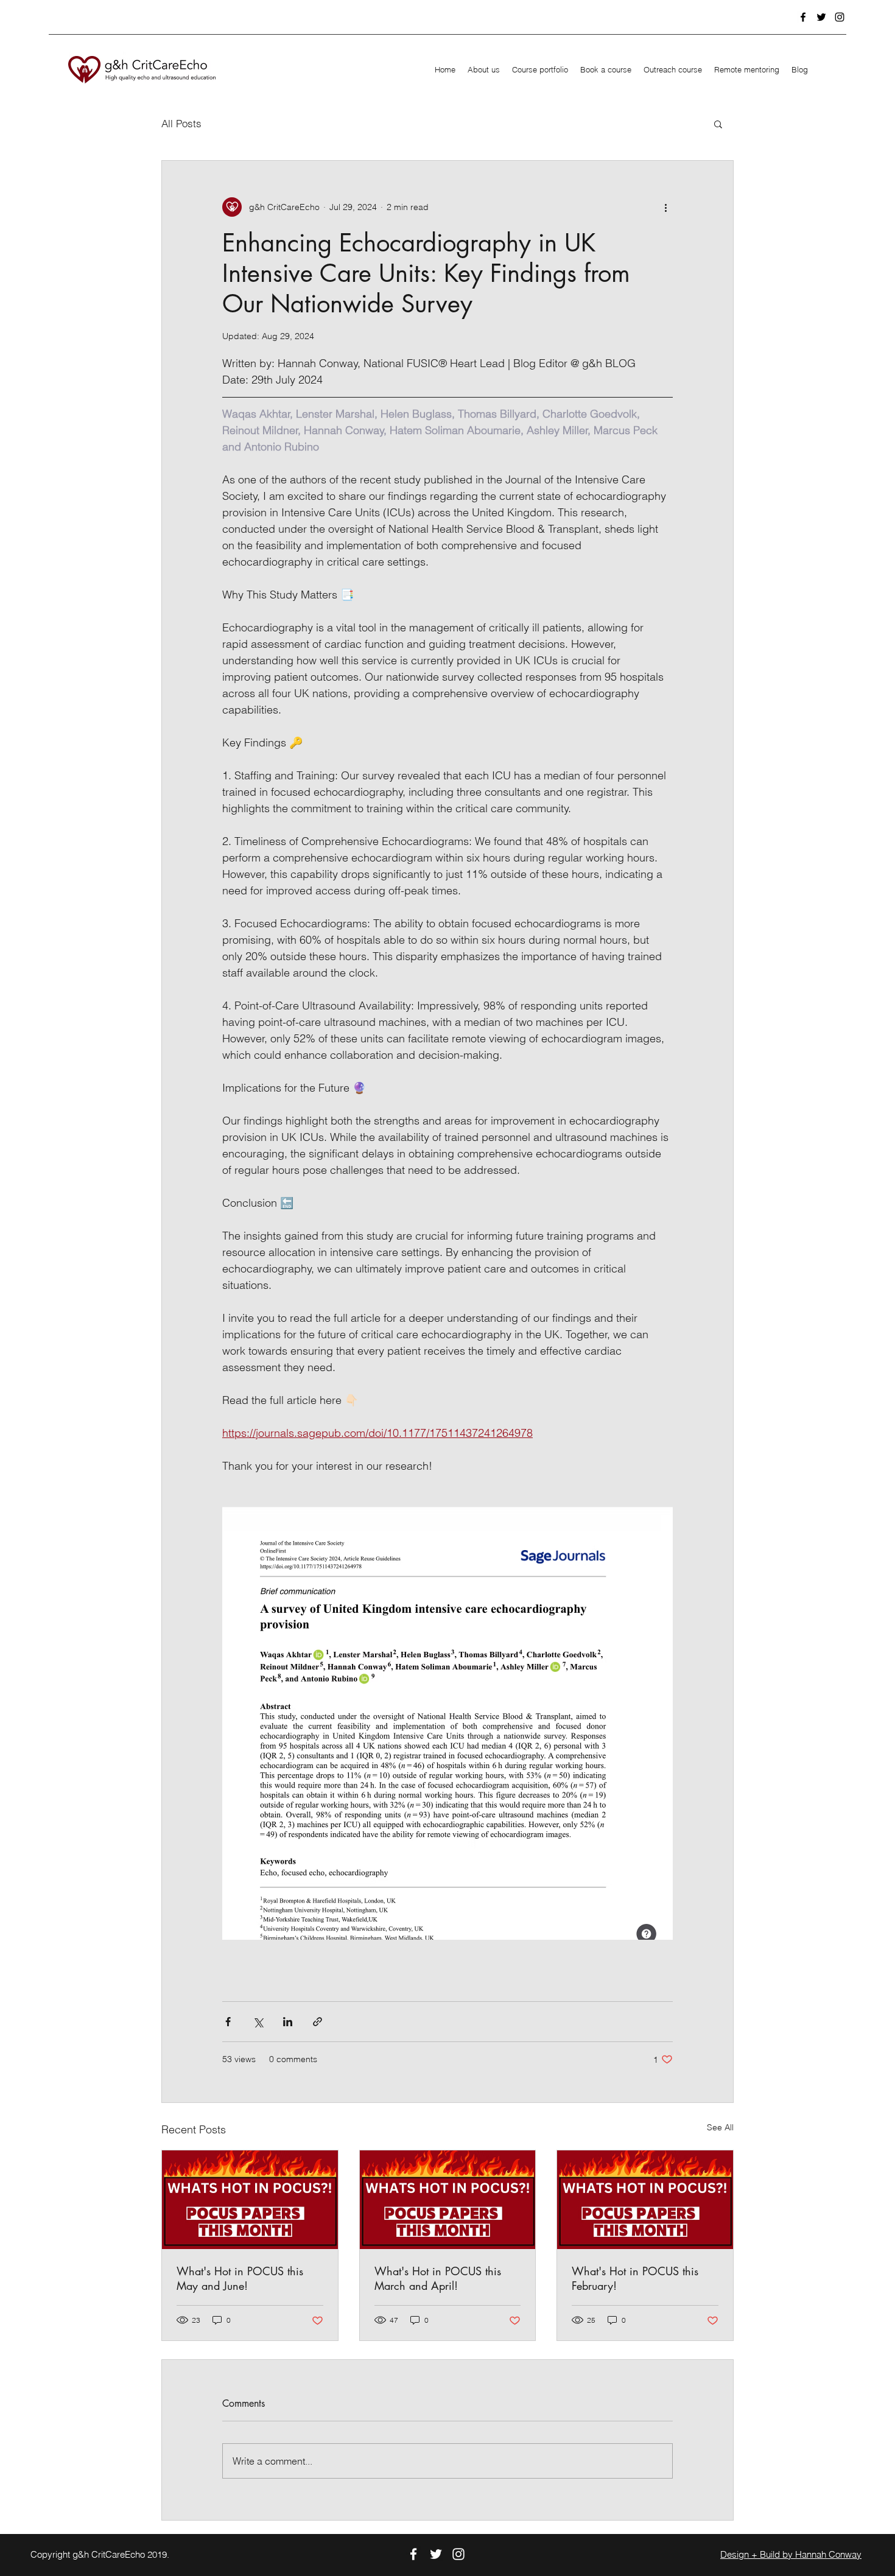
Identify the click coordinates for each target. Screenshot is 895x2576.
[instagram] (840, 17)
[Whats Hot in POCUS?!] (250, 2200)
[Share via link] (318, 2022)
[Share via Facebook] (228, 2022)
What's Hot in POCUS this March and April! (438, 2278)
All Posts (181, 123)
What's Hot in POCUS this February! (635, 2278)
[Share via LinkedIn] (288, 2022)
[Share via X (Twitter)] (258, 2022)
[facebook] (803, 17)
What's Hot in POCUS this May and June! (240, 2278)
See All (720, 2127)
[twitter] (821, 17)
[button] (718, 124)
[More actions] (665, 207)
